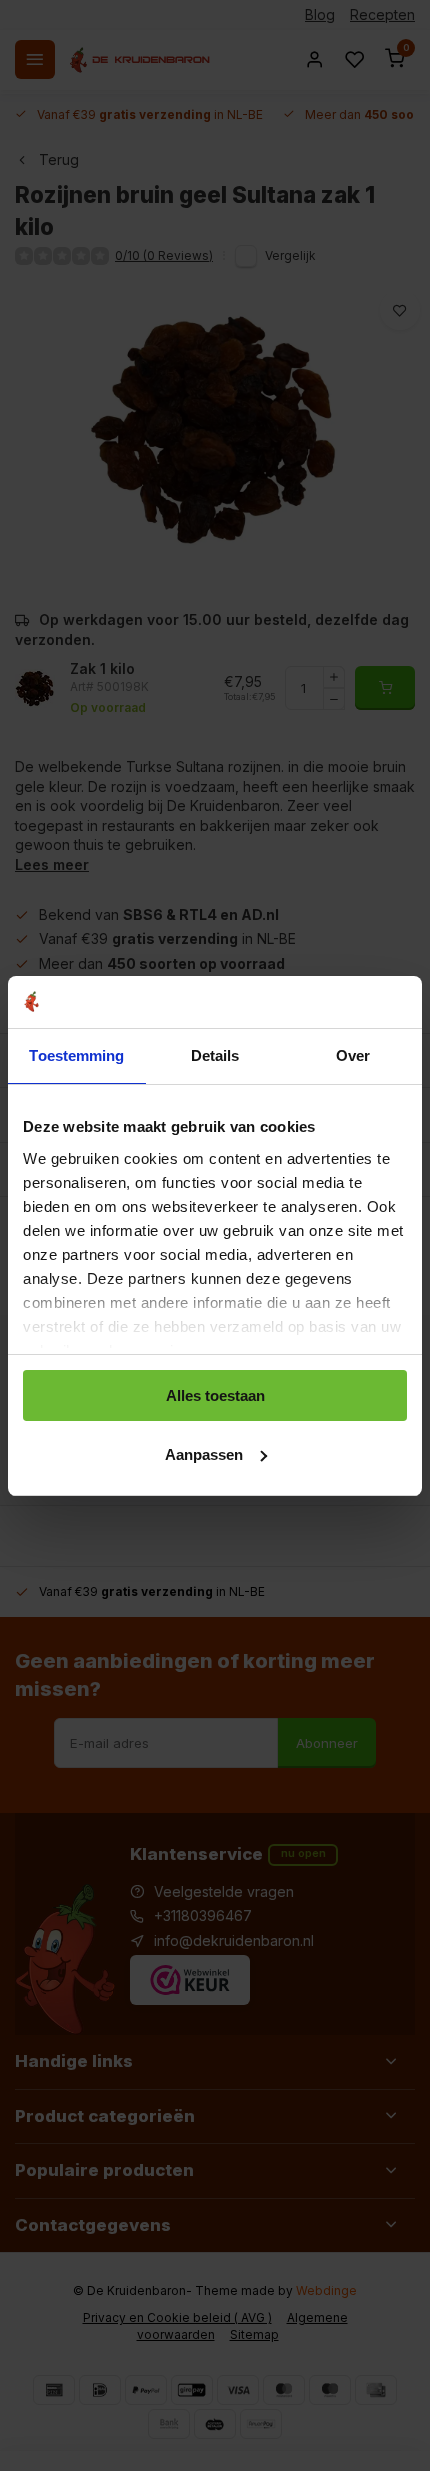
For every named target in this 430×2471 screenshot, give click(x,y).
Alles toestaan (215, 1395)
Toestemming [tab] (76, 1055)
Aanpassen (204, 1454)
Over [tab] (353, 1055)
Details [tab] (215, 1055)
